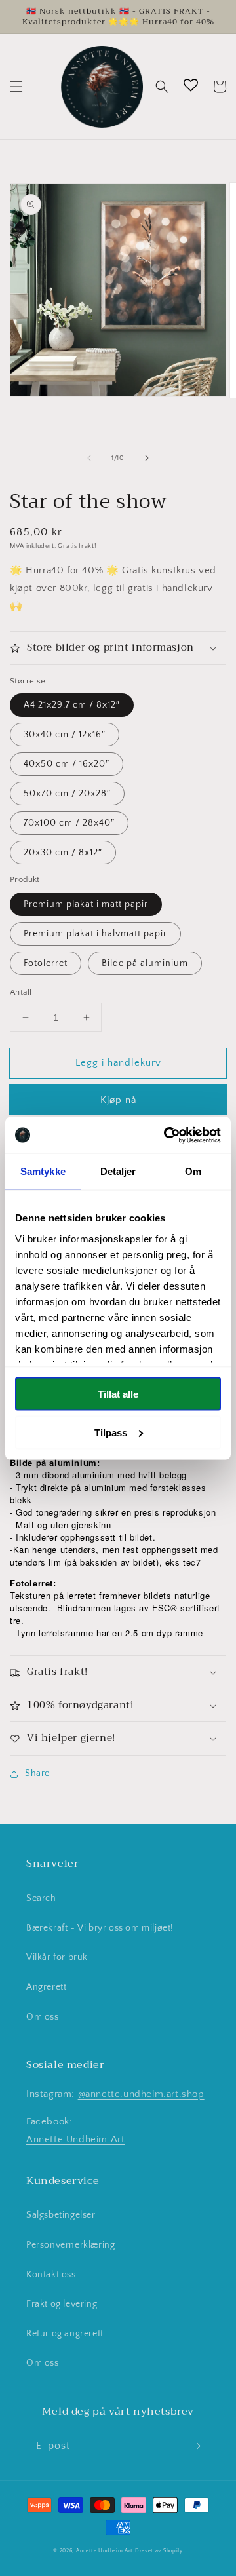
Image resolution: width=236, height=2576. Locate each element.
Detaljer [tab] (118, 1171)
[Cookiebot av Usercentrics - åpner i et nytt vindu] (167, 1135)
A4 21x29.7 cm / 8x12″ (72, 705)
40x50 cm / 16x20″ (67, 764)
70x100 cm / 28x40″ (69, 823)
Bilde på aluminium (145, 963)
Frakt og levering (62, 2304)
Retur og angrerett (65, 2334)
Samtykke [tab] (43, 1171)
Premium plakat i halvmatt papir (95, 934)
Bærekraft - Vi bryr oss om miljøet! (100, 1928)
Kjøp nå (118, 1100)
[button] (16, 87)
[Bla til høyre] (147, 458)
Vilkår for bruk (57, 1957)
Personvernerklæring (70, 2245)
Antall (21, 992)
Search (41, 1898)
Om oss (43, 2017)
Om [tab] (193, 1171)
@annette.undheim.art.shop (141, 2094)
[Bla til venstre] (89, 458)
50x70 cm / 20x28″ (67, 794)
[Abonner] (195, 2446)
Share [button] (37, 1773)
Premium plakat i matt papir (86, 904)
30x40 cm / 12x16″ (65, 735)
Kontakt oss (51, 2275)
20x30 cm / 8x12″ (63, 853)
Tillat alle (118, 1394)
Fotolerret (46, 963)
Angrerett (46, 1987)
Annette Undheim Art (75, 2139)
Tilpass (111, 1432)
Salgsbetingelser (61, 2215)
